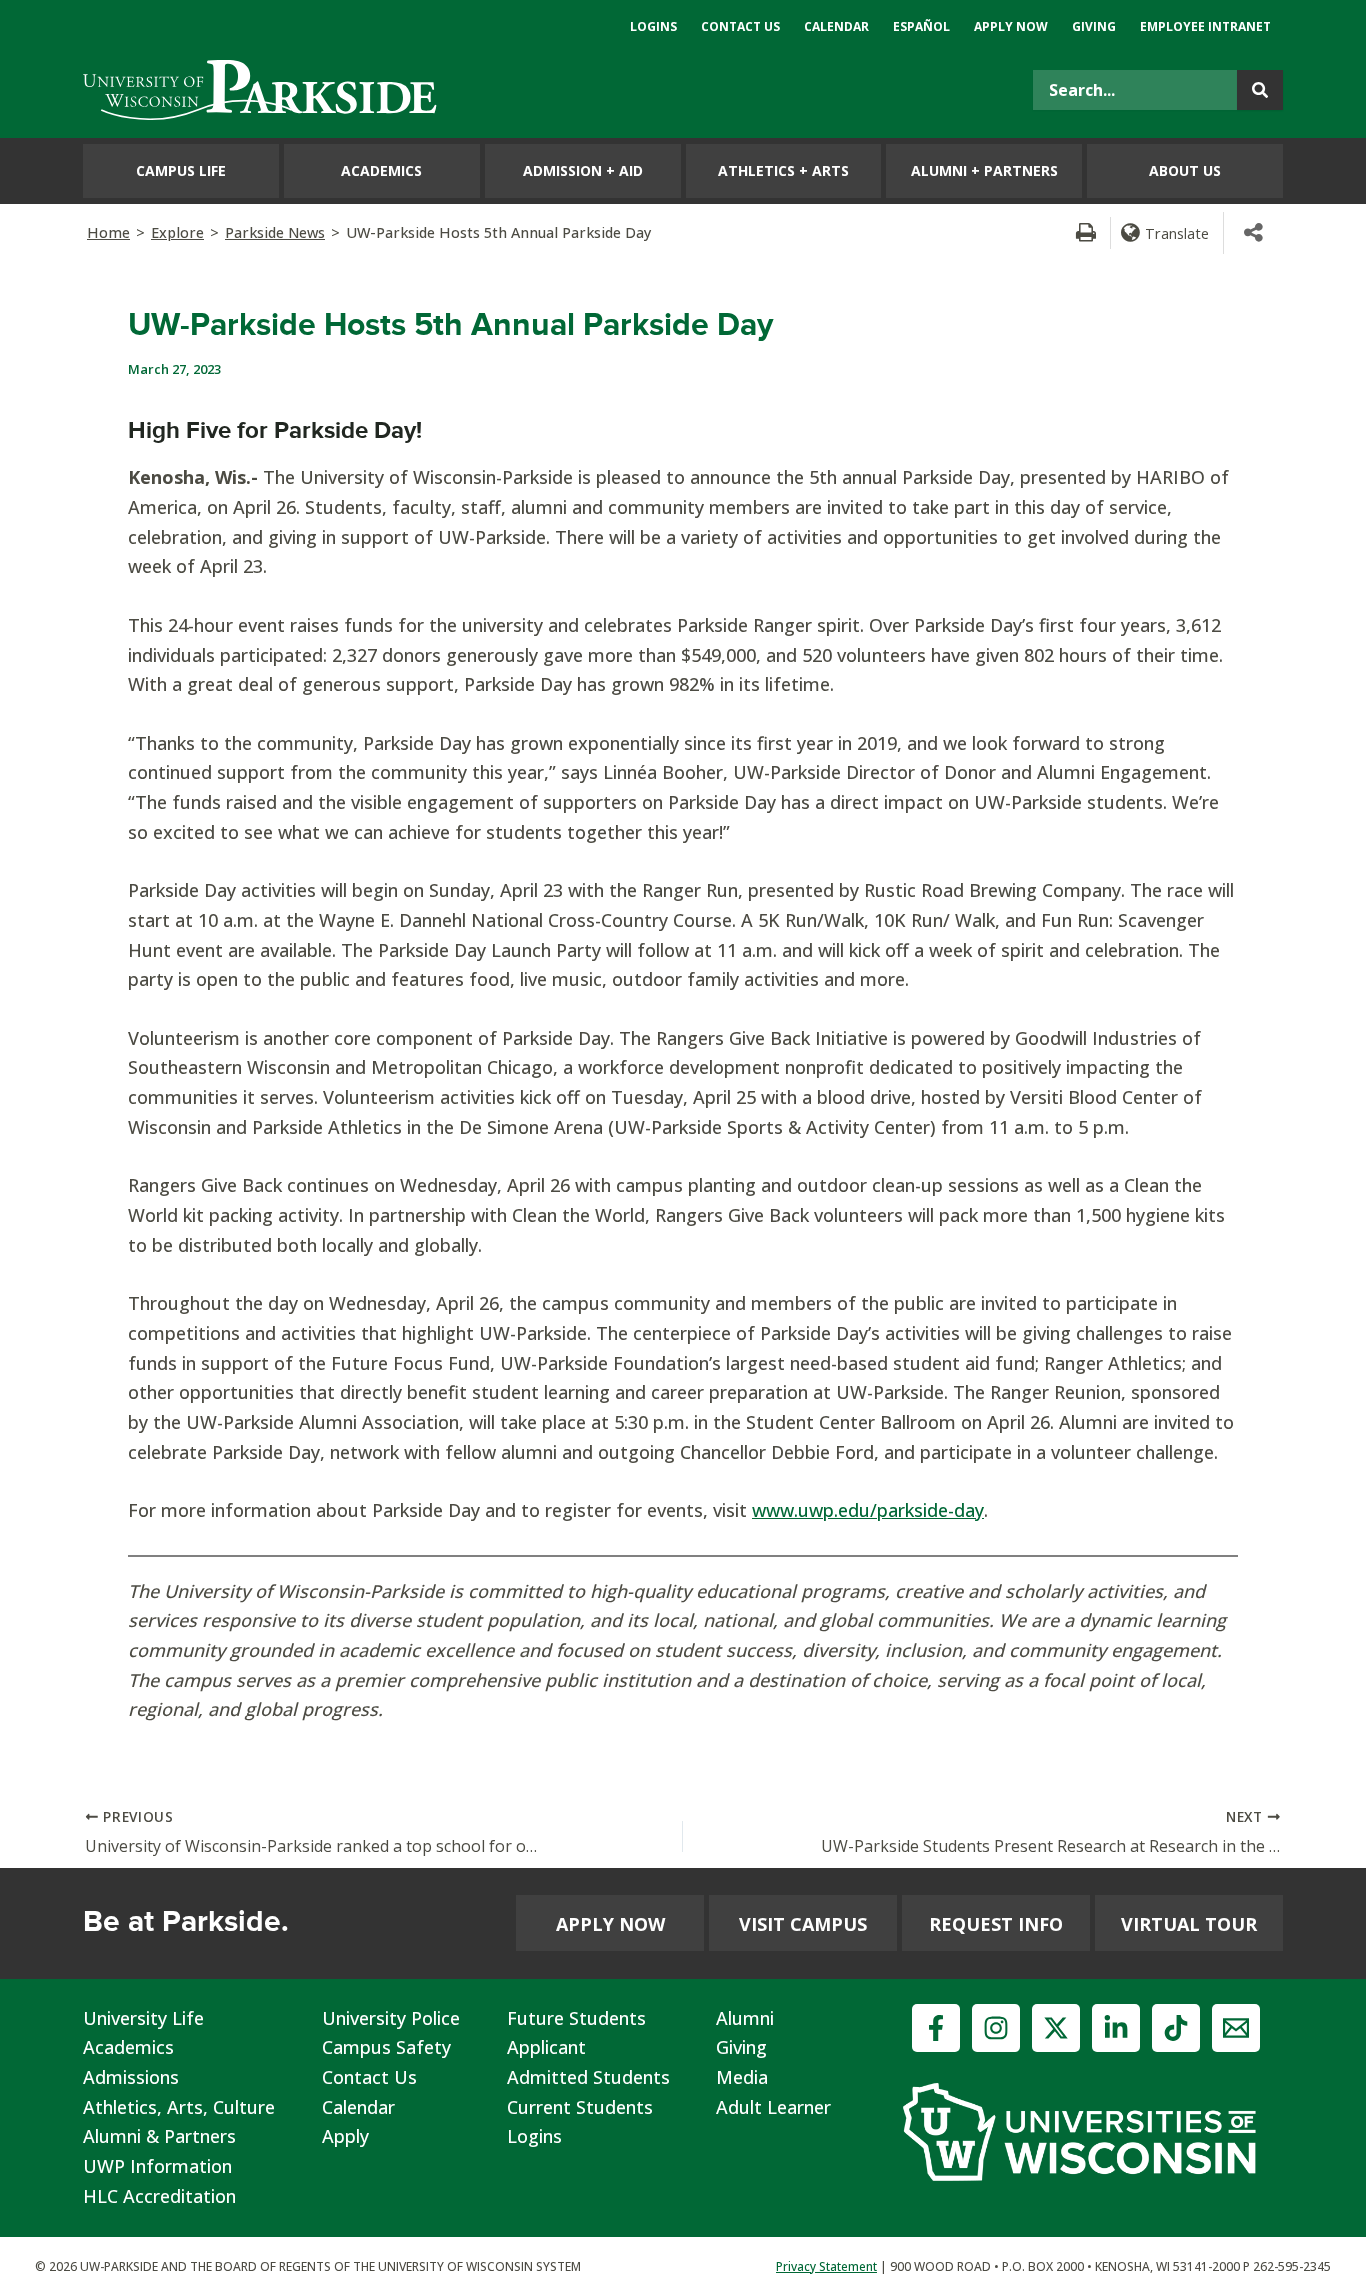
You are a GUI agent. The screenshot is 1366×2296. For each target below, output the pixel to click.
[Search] (1260, 90)
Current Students (580, 2107)
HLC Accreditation (159, 2196)
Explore (177, 232)
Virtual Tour (1189, 1924)
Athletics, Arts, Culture (179, 2107)
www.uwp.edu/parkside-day (868, 1510)
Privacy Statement (826, 2266)
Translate (1177, 233)
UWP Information (157, 2166)
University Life (143, 2018)
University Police (391, 2018)
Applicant (546, 2047)
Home (108, 232)
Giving (741, 2047)
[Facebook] (936, 2028)
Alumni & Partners (159, 2136)
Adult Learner (773, 2107)
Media (742, 2077)
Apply (345, 2136)
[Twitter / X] (1056, 2028)
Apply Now (610, 1924)
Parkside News (275, 232)
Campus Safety (386, 2047)
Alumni (745, 2018)
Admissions (131, 2077)
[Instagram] (996, 2028)
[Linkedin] (1116, 2028)
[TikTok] (1176, 2028)
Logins (534, 2136)
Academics (128, 2047)
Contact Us (369, 2077)
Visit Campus (803, 1924)
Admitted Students (588, 2077)
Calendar (358, 2107)
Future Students (576, 2018)
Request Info (996, 1924)
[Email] (1236, 2028)
